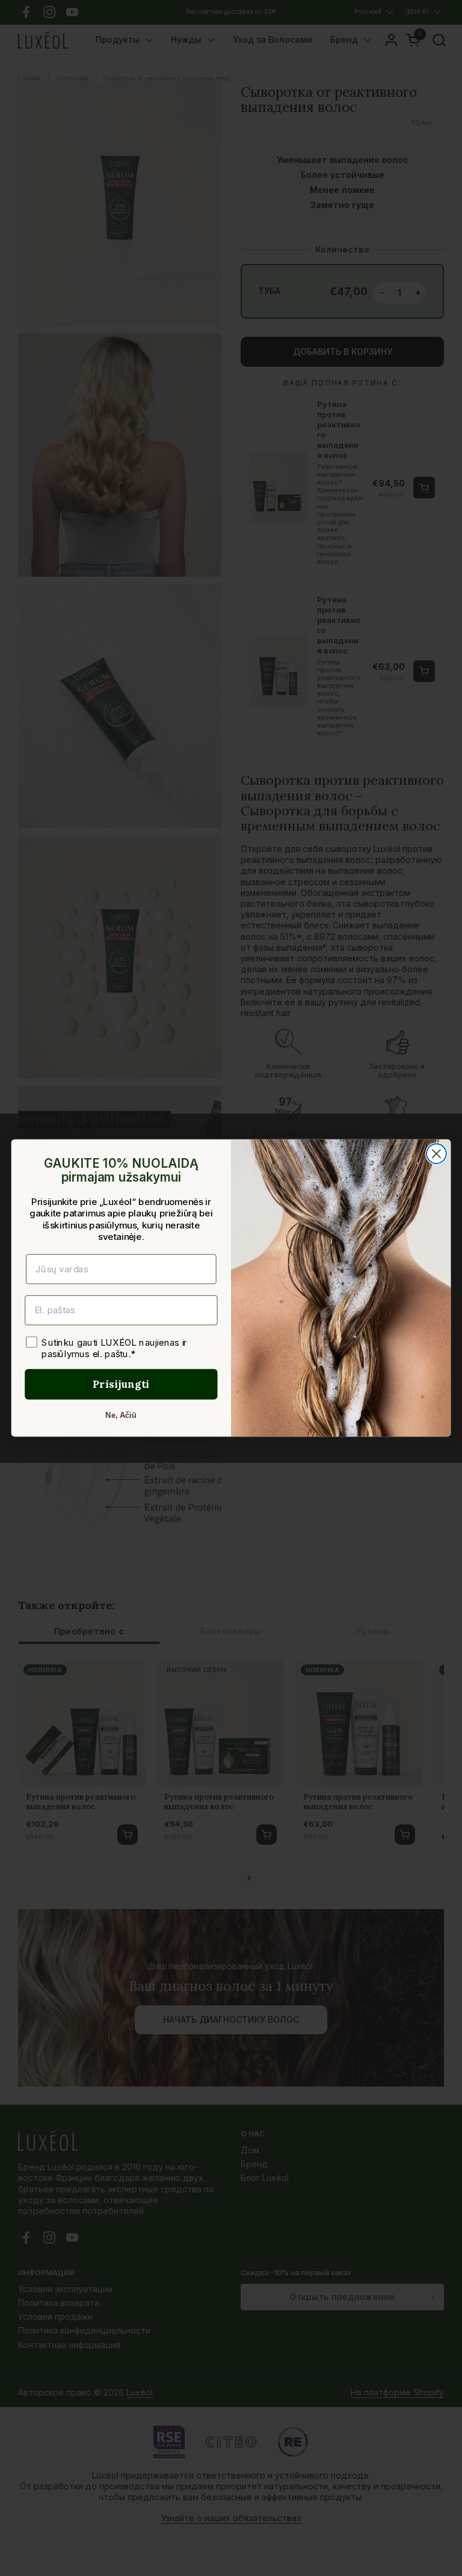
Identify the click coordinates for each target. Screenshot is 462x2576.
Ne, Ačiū (121, 1415)
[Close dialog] (436, 1154)
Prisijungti (121, 1384)
